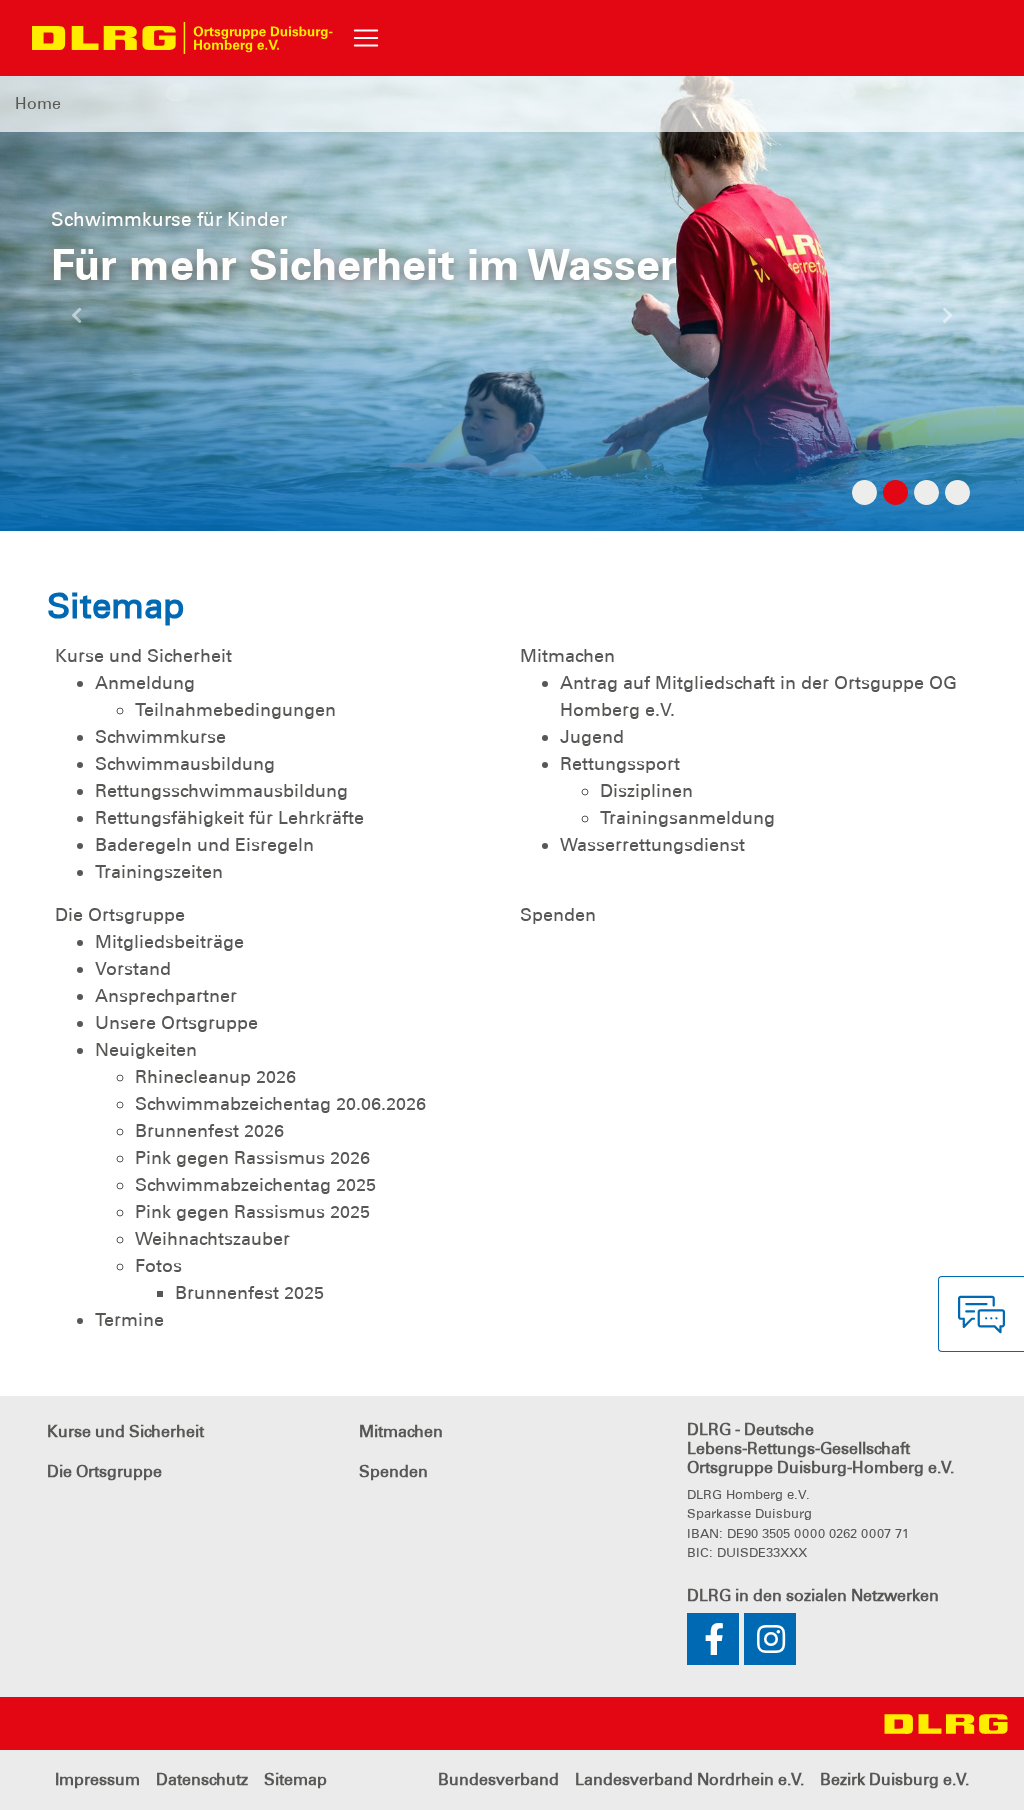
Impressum (97, 1779)
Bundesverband (498, 1779)
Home (38, 103)
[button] (77, 323)
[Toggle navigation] (366, 38)
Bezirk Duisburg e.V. (894, 1779)
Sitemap (295, 1779)
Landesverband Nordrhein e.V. (689, 1779)
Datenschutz (202, 1779)
